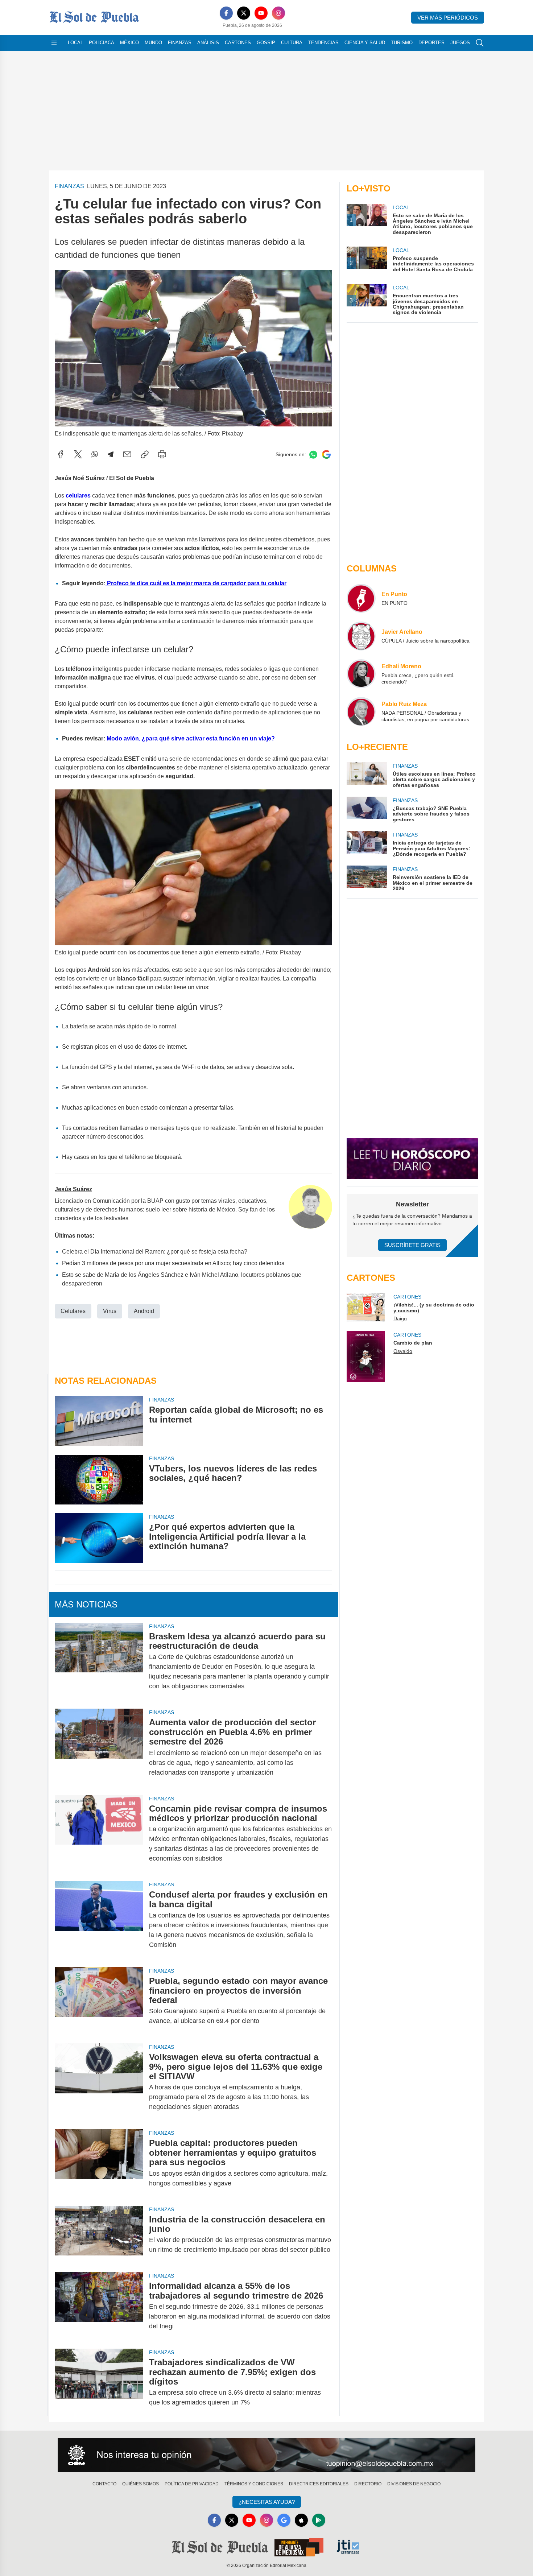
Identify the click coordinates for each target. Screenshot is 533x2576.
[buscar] (480, 43)
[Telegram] (111, 454)
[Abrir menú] (54, 43)
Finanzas (180, 43)
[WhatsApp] (95, 454)
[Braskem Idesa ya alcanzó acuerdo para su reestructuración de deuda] (99, 1661)
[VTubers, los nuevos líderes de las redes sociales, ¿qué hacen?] (99, 1480)
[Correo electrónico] (127, 454)
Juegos (460, 43)
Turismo (402, 43)
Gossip (266, 43)
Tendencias (323, 43)
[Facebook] (226, 13)
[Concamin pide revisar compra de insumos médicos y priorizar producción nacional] (99, 1834)
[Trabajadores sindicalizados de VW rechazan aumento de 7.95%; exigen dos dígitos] (99, 2382)
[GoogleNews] (284, 2520)
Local (75, 43)
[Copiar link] (145, 454)
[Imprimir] (162, 454)
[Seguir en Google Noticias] (326, 455)
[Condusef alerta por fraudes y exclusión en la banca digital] (99, 1920)
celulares (79, 496)
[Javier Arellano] (361, 636)
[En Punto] (361, 598)
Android (144, 1311)
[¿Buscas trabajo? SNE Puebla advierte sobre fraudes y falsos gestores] (367, 810)
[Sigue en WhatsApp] (313, 455)
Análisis (208, 43)
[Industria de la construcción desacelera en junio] (99, 2235)
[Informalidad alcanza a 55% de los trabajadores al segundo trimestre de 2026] (99, 2306)
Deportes (431, 43)
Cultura (292, 43)
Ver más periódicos (448, 18)
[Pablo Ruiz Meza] (361, 711)
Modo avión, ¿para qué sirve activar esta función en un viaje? (191, 738)
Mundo (153, 43)
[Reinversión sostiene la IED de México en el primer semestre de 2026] (367, 878)
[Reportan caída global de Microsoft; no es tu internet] (99, 1421)
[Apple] (301, 2520)
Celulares (73, 1311)
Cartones (238, 43)
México (129, 43)
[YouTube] (261, 13)
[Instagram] (278, 13)
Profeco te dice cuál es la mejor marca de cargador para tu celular (196, 583)
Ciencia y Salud (365, 43)
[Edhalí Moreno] (361, 674)
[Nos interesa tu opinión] (266, 2455)
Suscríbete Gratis (412, 1245)
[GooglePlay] (319, 2520)
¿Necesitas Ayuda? (267, 2502)
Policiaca (102, 43)
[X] (244, 13)
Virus (110, 1311)
